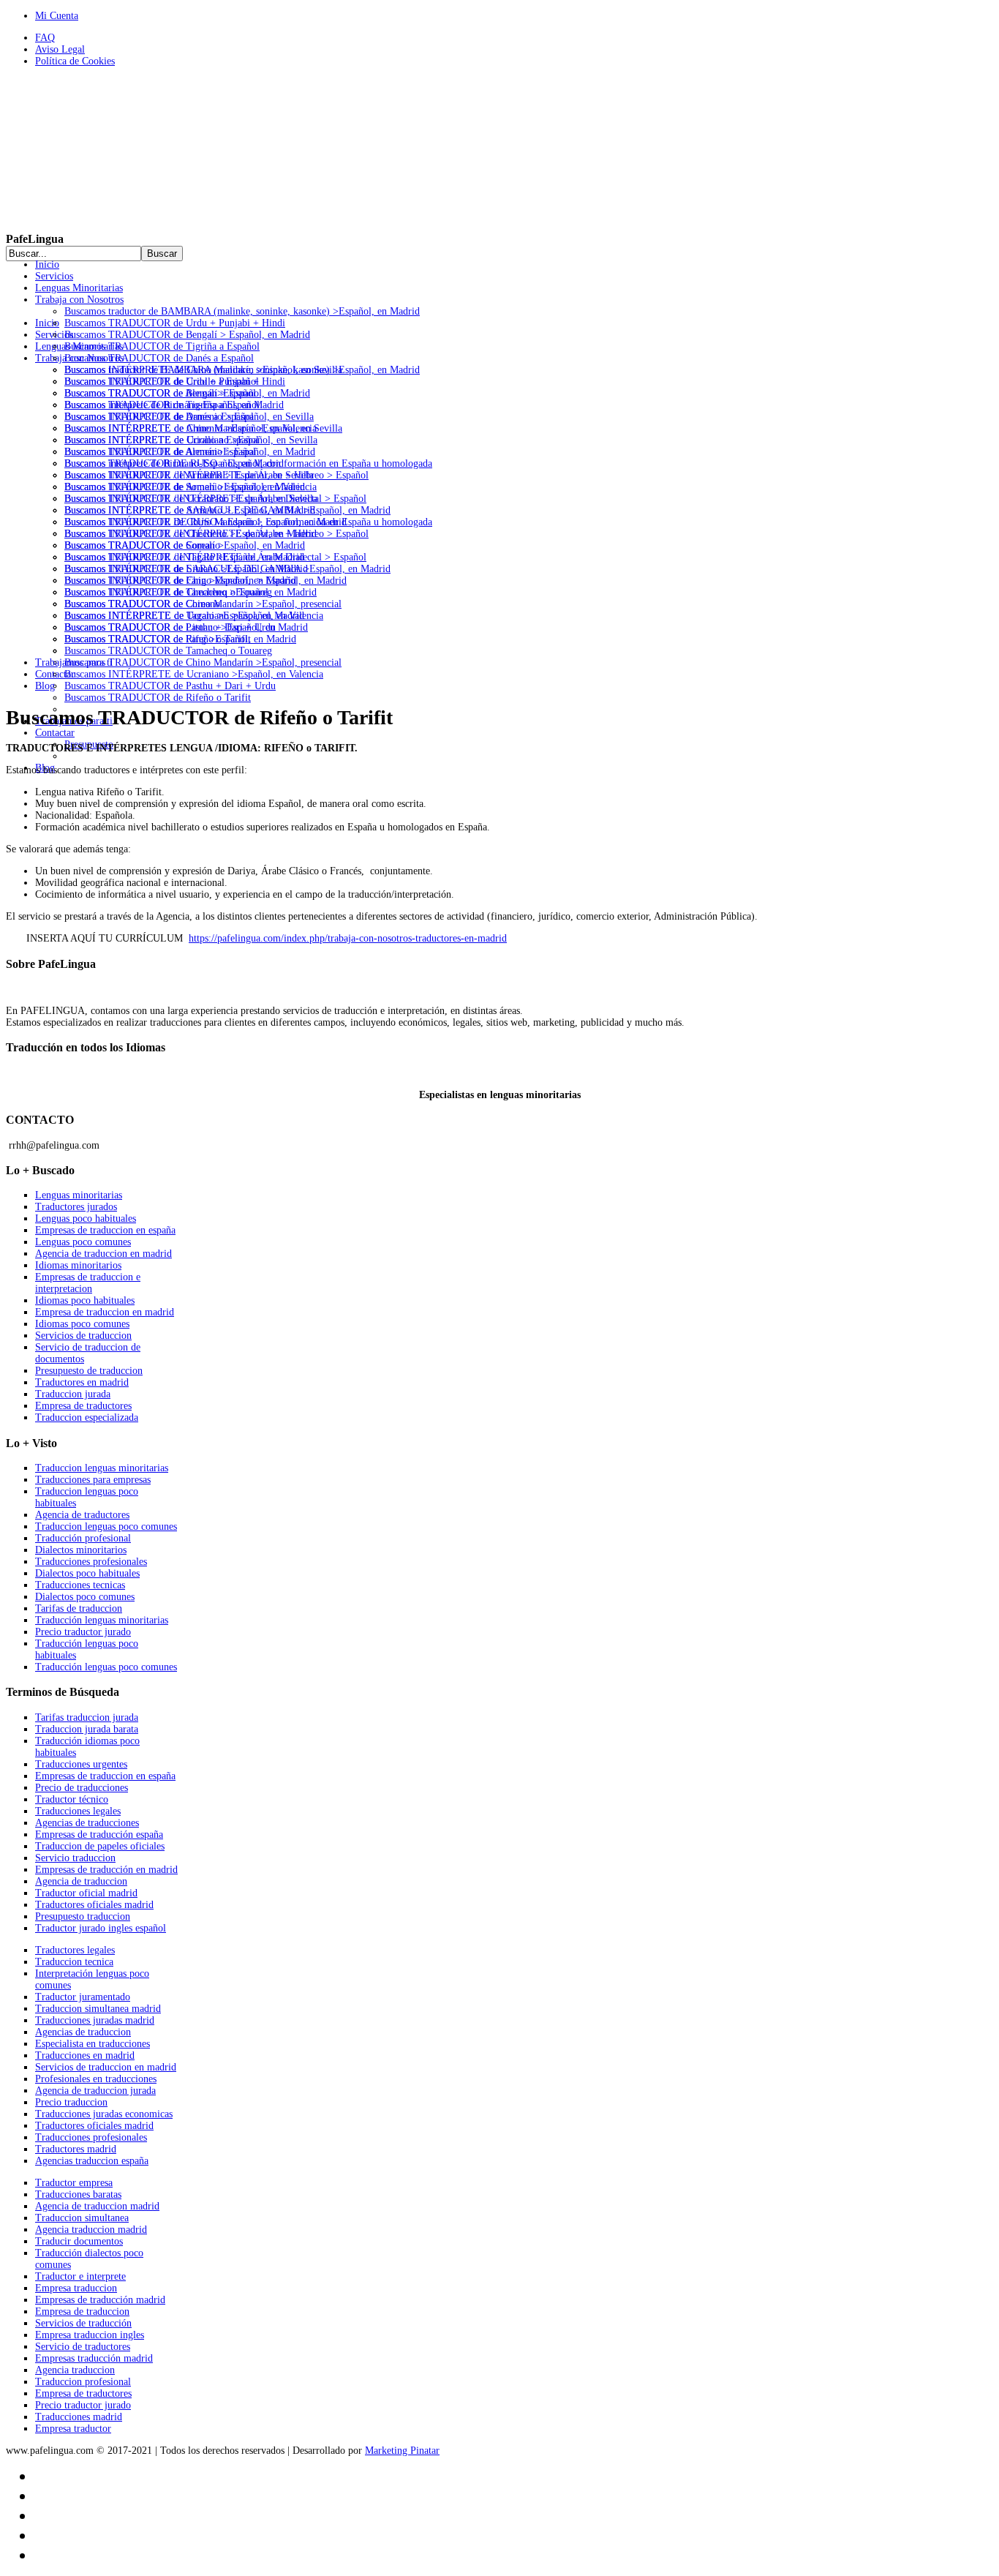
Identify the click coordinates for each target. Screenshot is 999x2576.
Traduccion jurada (73, 1394)
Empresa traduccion (76, 2288)
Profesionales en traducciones (96, 2079)
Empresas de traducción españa (99, 1835)
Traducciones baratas (78, 2194)
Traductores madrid (76, 2149)
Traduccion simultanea (82, 2218)
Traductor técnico (72, 1799)
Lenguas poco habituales (86, 1218)
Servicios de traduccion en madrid (106, 2067)
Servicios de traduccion (83, 1336)
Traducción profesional (83, 1538)
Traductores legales (75, 1950)
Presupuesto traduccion (83, 1916)
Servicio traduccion (75, 1858)
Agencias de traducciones (87, 1823)
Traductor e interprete (80, 2276)
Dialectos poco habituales (87, 1573)
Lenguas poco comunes (83, 1242)
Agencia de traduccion (81, 1881)
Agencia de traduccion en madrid (103, 1254)
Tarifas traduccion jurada (87, 1717)
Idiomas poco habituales (85, 1300)
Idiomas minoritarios (78, 1265)
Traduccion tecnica (74, 1962)
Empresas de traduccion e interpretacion (88, 1283)
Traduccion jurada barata (87, 1729)
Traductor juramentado (83, 1997)
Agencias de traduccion (83, 2032)
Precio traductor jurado (83, 1632)
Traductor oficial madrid (86, 1893)
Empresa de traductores (83, 1406)
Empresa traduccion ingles (90, 2335)
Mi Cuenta (57, 16)
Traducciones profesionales (91, 1562)
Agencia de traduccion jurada (95, 2091)
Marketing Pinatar (402, 2451)
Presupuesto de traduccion (89, 1371)
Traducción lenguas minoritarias (102, 1620)
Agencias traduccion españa (92, 2161)
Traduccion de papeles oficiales (100, 1846)
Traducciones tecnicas (80, 1585)
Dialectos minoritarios (81, 1550)
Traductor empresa (74, 2183)
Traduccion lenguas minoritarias (102, 1468)
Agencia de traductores (82, 1515)
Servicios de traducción (83, 2323)
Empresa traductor (73, 2429)
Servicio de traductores (83, 2347)
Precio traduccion (71, 2102)
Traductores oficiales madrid (94, 1905)
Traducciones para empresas (93, 1480)
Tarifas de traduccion (79, 1608)
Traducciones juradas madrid (95, 2020)
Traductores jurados (76, 1207)
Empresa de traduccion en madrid (105, 1312)
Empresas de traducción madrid (100, 2300)
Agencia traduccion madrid (91, 2230)
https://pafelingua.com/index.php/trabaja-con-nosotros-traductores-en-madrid (348, 938)
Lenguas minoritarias (79, 1195)
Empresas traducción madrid (94, 2358)
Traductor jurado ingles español (101, 1928)
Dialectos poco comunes (85, 1597)
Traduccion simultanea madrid (98, 2009)
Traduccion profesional (83, 2382)
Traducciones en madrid (85, 2055)
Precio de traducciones (82, 1788)
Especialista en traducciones (93, 2044)
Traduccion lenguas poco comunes (106, 1527)
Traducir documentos (79, 2241)
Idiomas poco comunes (82, 1324)
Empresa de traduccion (82, 2312)
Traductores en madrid (82, 1382)
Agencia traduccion (75, 2370)
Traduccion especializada (87, 1417)
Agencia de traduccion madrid (97, 2206)
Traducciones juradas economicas (104, 2114)
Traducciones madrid (79, 2417)
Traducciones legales (78, 1811)
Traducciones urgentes (81, 1764)
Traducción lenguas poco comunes (106, 1667)
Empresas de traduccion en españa (105, 1230)
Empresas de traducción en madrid (106, 1870)
